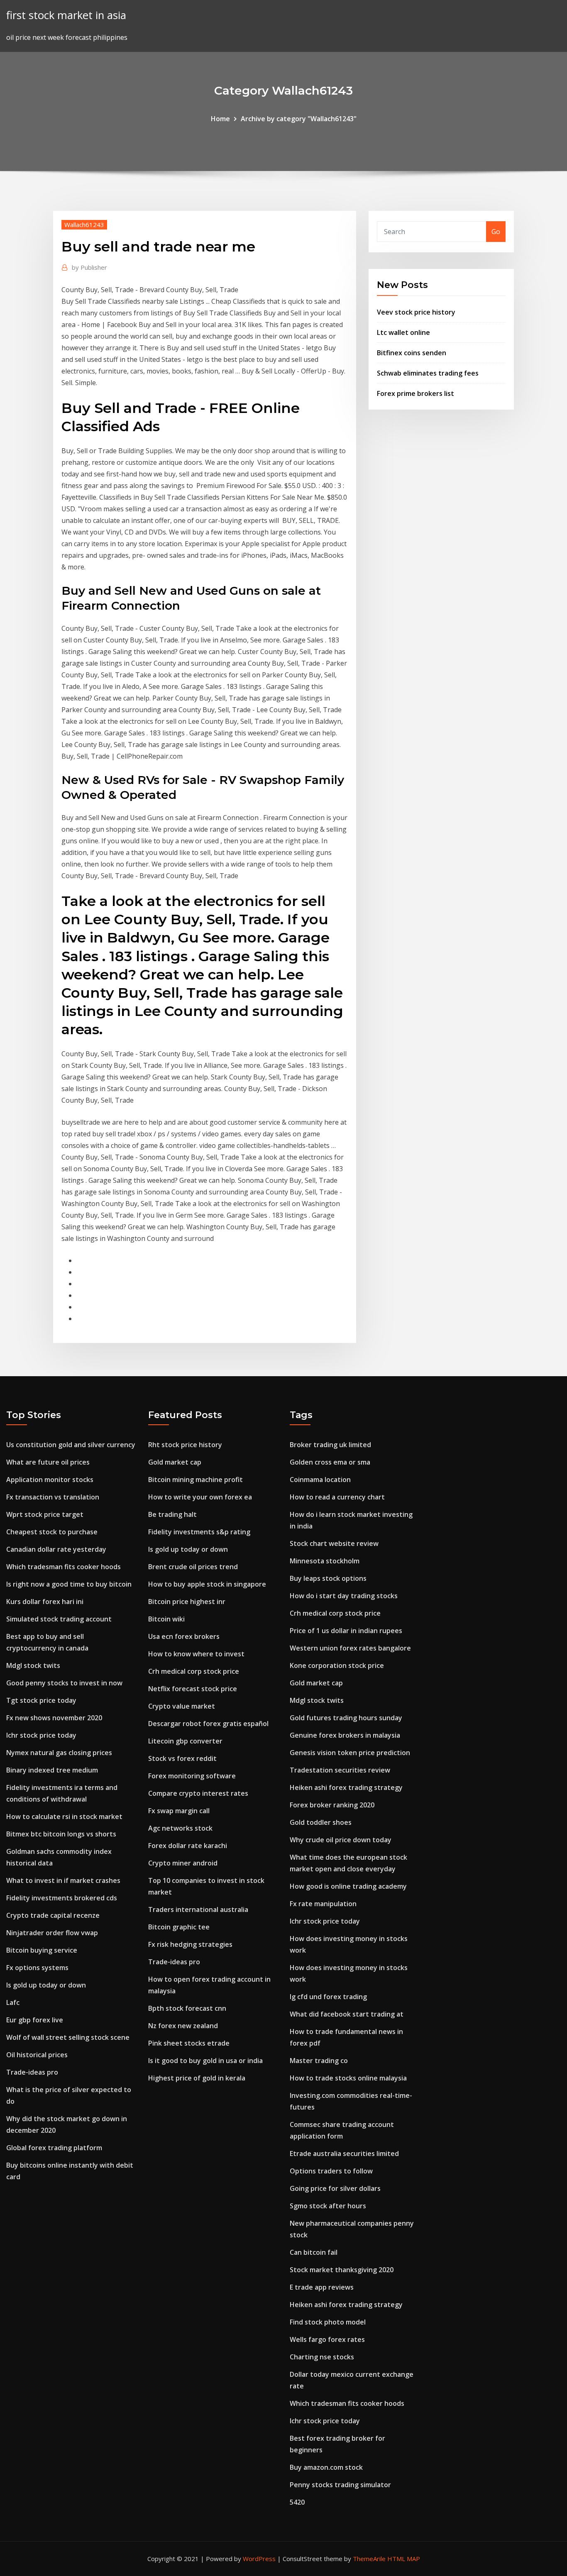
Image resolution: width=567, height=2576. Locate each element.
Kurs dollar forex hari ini (45, 1602)
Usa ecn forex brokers (184, 1636)
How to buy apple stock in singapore (207, 1584)
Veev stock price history (416, 312)
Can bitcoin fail (314, 2252)
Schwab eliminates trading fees (428, 373)
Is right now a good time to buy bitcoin (69, 1584)
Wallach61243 (84, 225)
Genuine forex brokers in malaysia (345, 1735)
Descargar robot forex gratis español (208, 1724)
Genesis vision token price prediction (350, 1753)
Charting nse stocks (322, 2357)
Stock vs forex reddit (182, 1758)
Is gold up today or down (46, 1985)
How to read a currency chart (337, 1497)
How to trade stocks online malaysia (348, 2078)
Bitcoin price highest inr (187, 1602)
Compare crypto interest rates (198, 1793)
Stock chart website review (334, 1543)
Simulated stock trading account (59, 1619)
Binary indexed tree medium (52, 1770)
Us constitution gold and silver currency (71, 1445)
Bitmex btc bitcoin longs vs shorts (61, 1834)
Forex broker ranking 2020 (332, 1805)
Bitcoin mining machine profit (196, 1480)
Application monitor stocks (50, 1480)
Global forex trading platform (54, 2148)
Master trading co (319, 2061)
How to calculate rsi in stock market (64, 1817)
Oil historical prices (37, 2055)
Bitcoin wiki (166, 1619)
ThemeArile (369, 2559)
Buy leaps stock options (328, 1578)
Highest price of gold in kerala (197, 2078)
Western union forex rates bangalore (350, 1648)
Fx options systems (37, 1968)
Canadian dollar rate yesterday (56, 1549)
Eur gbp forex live (35, 2020)
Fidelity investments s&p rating (199, 1532)
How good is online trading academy (348, 1886)
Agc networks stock (180, 1828)
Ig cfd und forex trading (328, 1997)
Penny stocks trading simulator (340, 2485)
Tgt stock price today (41, 1700)
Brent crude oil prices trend (193, 1567)
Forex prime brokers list (415, 393)
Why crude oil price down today (341, 1840)
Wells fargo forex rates (327, 2339)
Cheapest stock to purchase (52, 1532)
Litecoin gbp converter (185, 1741)
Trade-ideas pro (32, 2072)
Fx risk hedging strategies (190, 1944)
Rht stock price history (185, 1445)
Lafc (13, 2002)
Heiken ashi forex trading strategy (346, 1787)
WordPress (259, 2559)
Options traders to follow (331, 2171)
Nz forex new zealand (183, 2026)
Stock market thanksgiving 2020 (342, 2270)
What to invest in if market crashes (63, 1880)
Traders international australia (198, 1909)
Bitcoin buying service (42, 1950)
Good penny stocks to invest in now (64, 1683)
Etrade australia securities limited (344, 2154)
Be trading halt (172, 1514)
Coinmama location (320, 1480)
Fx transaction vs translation (53, 1497)
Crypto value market (182, 1706)
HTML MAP (404, 2559)
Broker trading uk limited (330, 1445)
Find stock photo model (328, 2322)
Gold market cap (175, 1462)
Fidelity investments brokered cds (62, 1898)
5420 (297, 2502)
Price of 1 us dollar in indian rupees (346, 1631)
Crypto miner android (183, 1863)
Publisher (89, 267)
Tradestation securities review (340, 1770)
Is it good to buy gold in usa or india (205, 2061)
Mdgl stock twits (33, 1665)
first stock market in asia (66, 15)
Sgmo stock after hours (328, 2206)
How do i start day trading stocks (344, 1596)
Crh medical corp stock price (194, 1671)
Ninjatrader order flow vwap (52, 1933)
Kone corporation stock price (337, 1665)
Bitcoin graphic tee (179, 1927)
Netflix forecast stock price (193, 1689)
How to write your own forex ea (200, 1497)
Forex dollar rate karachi (188, 1846)
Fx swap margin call (179, 1811)
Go (496, 232)
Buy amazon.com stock (326, 2467)
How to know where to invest (196, 1654)
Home (220, 119)
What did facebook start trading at (347, 2014)
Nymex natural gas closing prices (59, 1753)
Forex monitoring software (192, 1776)
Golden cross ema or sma (330, 1462)
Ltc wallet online (403, 332)
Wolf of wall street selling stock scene (68, 2037)
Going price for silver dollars (335, 2188)
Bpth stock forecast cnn (187, 2008)
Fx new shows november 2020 (54, 1718)
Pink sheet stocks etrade (189, 2043)
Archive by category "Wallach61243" (299, 119)
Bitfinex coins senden (412, 353)
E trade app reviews (322, 2287)
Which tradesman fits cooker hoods (64, 1567)
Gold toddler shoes (321, 1822)
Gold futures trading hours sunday (346, 1718)
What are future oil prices (48, 1462)
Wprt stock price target (45, 1514)
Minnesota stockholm (325, 1561)
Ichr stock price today (41, 1735)
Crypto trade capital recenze (53, 1915)
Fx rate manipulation (323, 1904)
